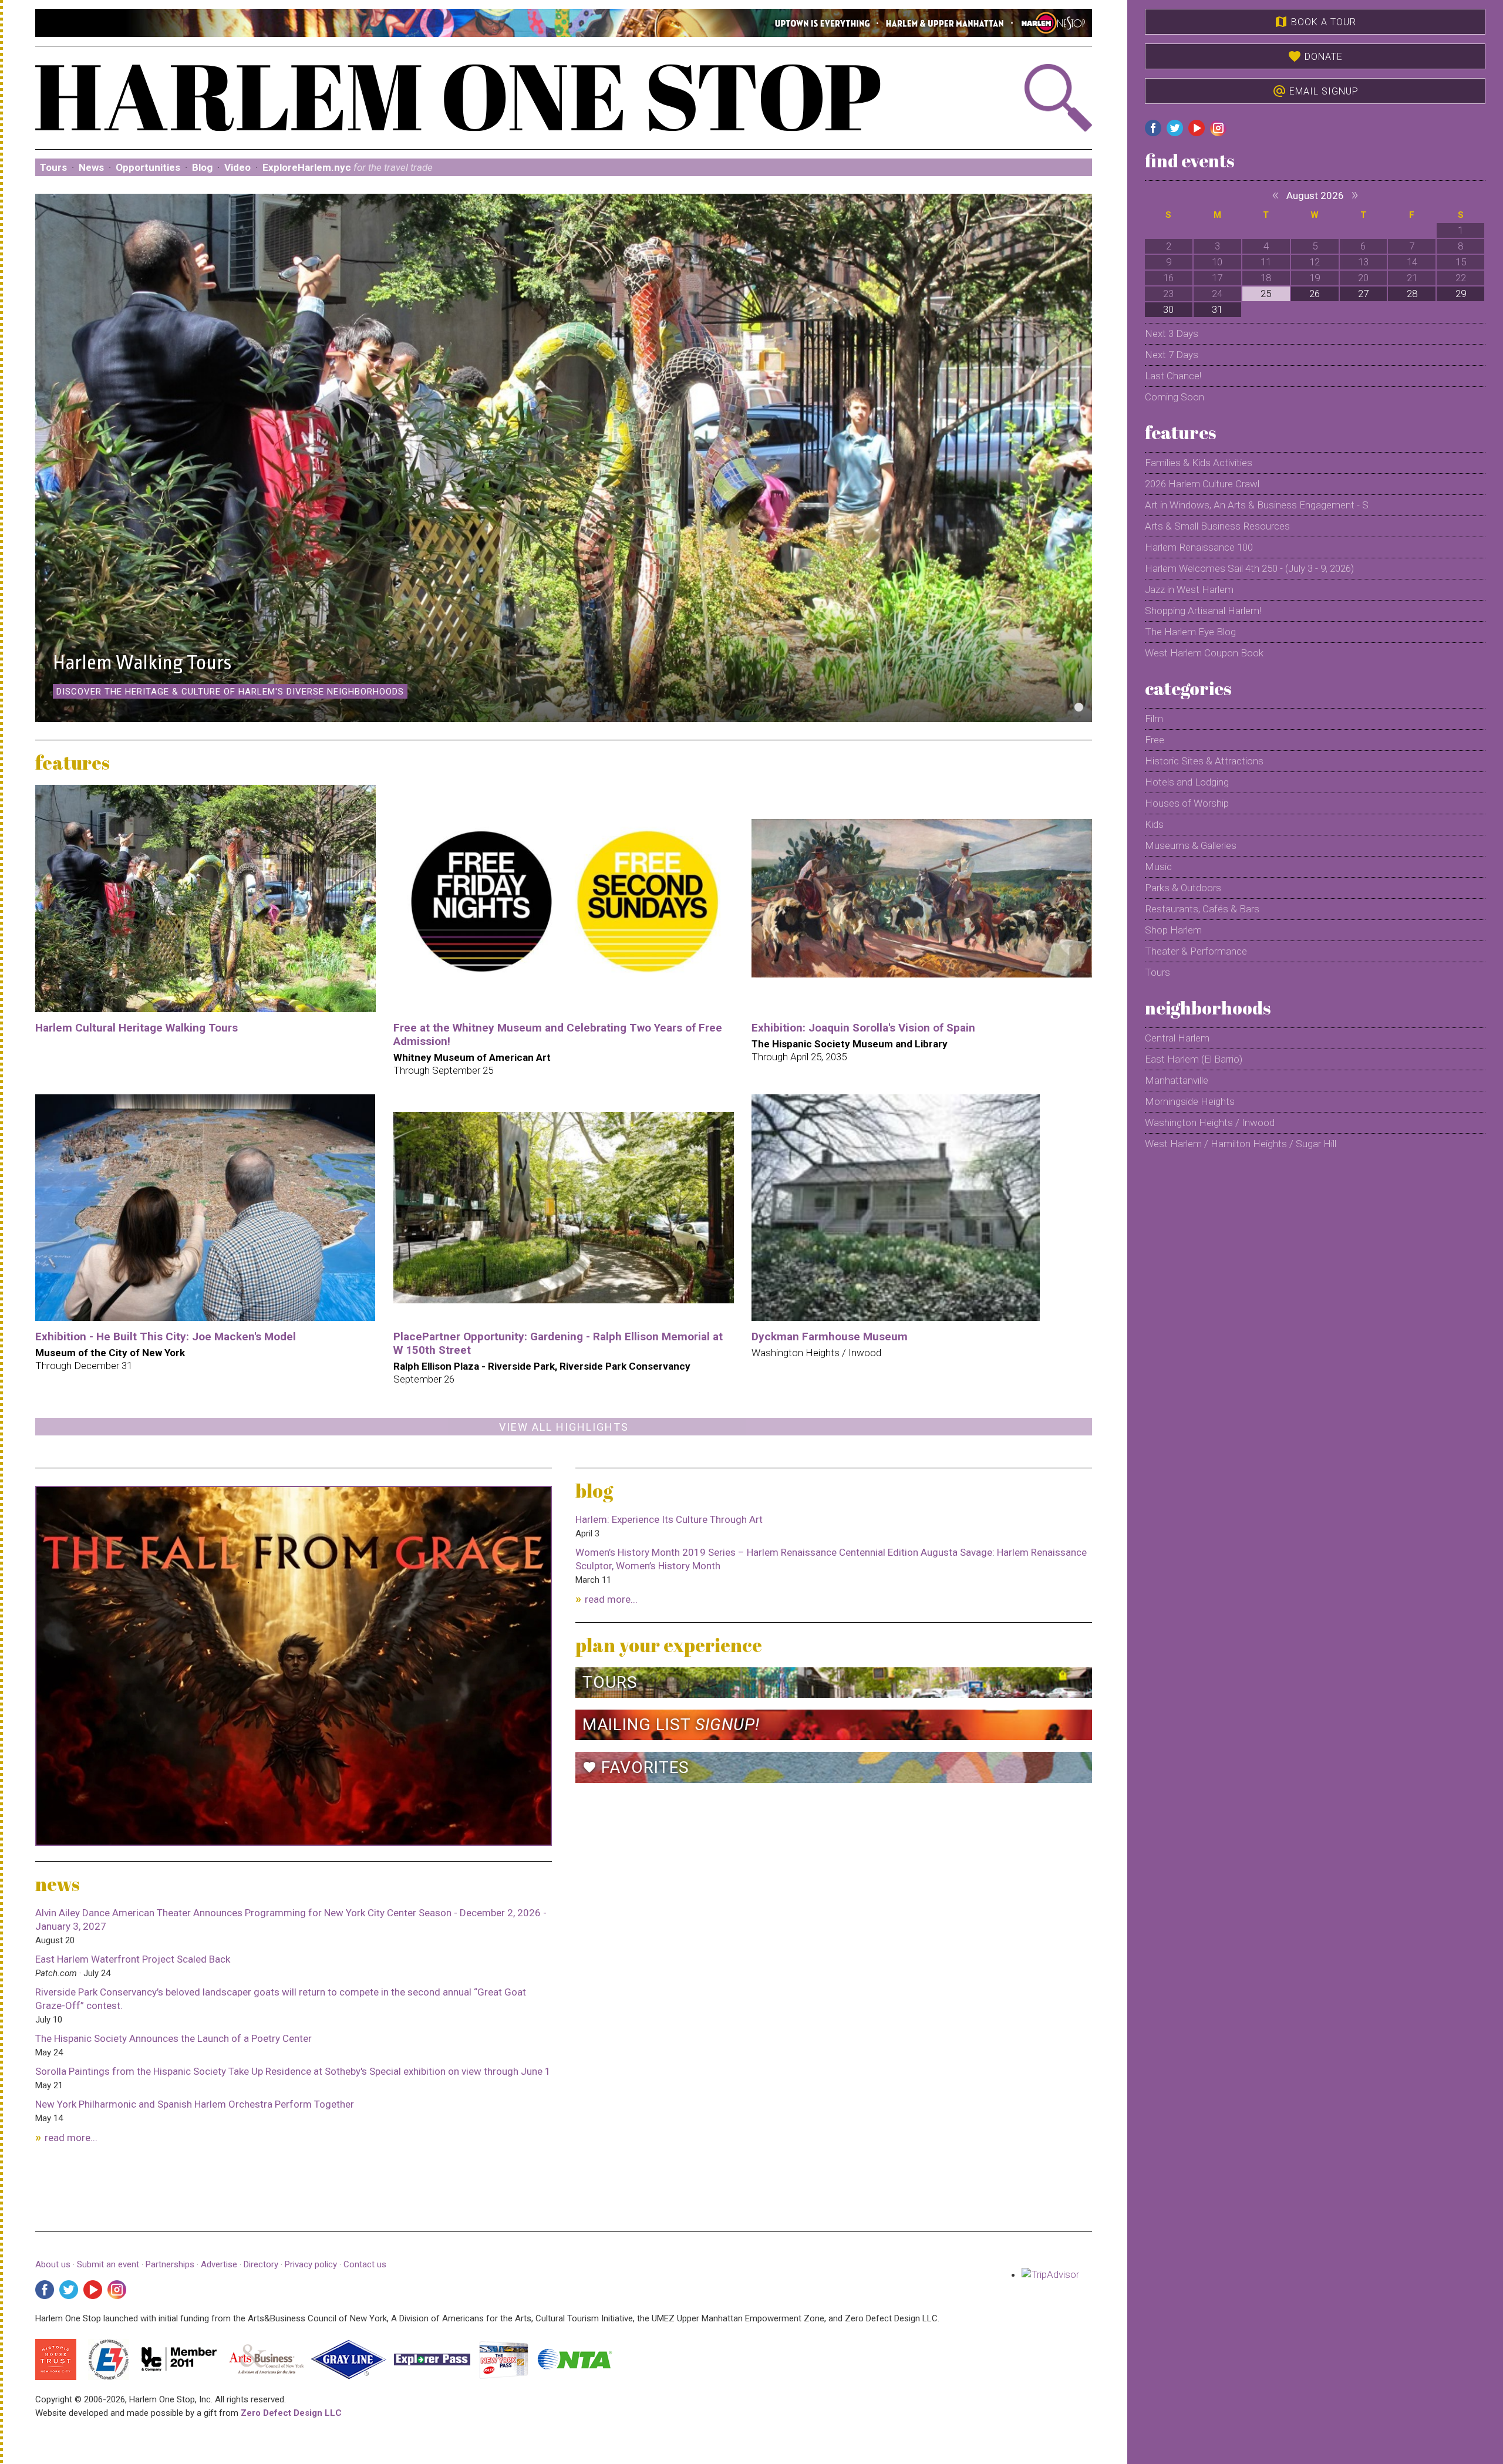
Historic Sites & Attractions (1204, 761)
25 (1266, 294)
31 (1217, 309)
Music (1158, 867)
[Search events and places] (1013, 98)
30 (1168, 309)
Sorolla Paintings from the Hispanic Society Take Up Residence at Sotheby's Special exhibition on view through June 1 (293, 2071)
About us (53, 2264)
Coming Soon (1175, 397)
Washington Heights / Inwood (1210, 1123)
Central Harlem (1177, 1038)
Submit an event (108, 2264)
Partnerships (171, 2264)
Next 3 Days (1172, 333)
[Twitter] (69, 2290)
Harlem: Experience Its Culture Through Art (669, 1519)
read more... (71, 2138)
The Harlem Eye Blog (1190, 632)
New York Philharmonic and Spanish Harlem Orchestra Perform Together (195, 2104)
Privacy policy (311, 2264)
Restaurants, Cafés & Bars (1202, 909)
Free (1155, 740)
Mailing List (671, 1725)
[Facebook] (45, 2290)
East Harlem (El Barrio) (1194, 1059)
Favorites (636, 1767)
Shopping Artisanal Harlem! (1203, 611)
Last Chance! (1173, 376)
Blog (202, 167)
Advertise (219, 2264)
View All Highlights (564, 1427)
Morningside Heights (1190, 1101)
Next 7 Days (1172, 355)
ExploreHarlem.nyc (348, 167)
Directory (261, 2264)
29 (1461, 294)
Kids (1154, 824)
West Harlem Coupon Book (1204, 653)
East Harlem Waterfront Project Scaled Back (133, 1959)
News (91, 167)
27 (1363, 294)
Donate (1315, 56)
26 (1315, 294)
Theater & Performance (1196, 951)
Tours (53, 167)
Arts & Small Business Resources (1217, 526)
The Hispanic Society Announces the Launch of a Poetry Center (173, 2038)
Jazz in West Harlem (1189, 589)
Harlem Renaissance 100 (1199, 547)
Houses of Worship (1187, 803)
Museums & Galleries (1191, 845)
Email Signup (1315, 91)
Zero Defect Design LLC (291, 2413)
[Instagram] (117, 2290)
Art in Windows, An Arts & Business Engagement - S (1257, 505)
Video (237, 167)
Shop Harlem (1173, 930)
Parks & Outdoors (1183, 888)
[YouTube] (93, 2290)
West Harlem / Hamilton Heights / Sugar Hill (1241, 1144)
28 (1412, 294)
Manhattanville (1177, 1080)
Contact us (365, 2264)
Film (1154, 719)
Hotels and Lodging (1187, 782)
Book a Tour (1315, 22)
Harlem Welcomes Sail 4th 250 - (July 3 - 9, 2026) (1249, 568)
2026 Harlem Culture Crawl (1202, 484)
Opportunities (148, 167)
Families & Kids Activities (1199, 463)
